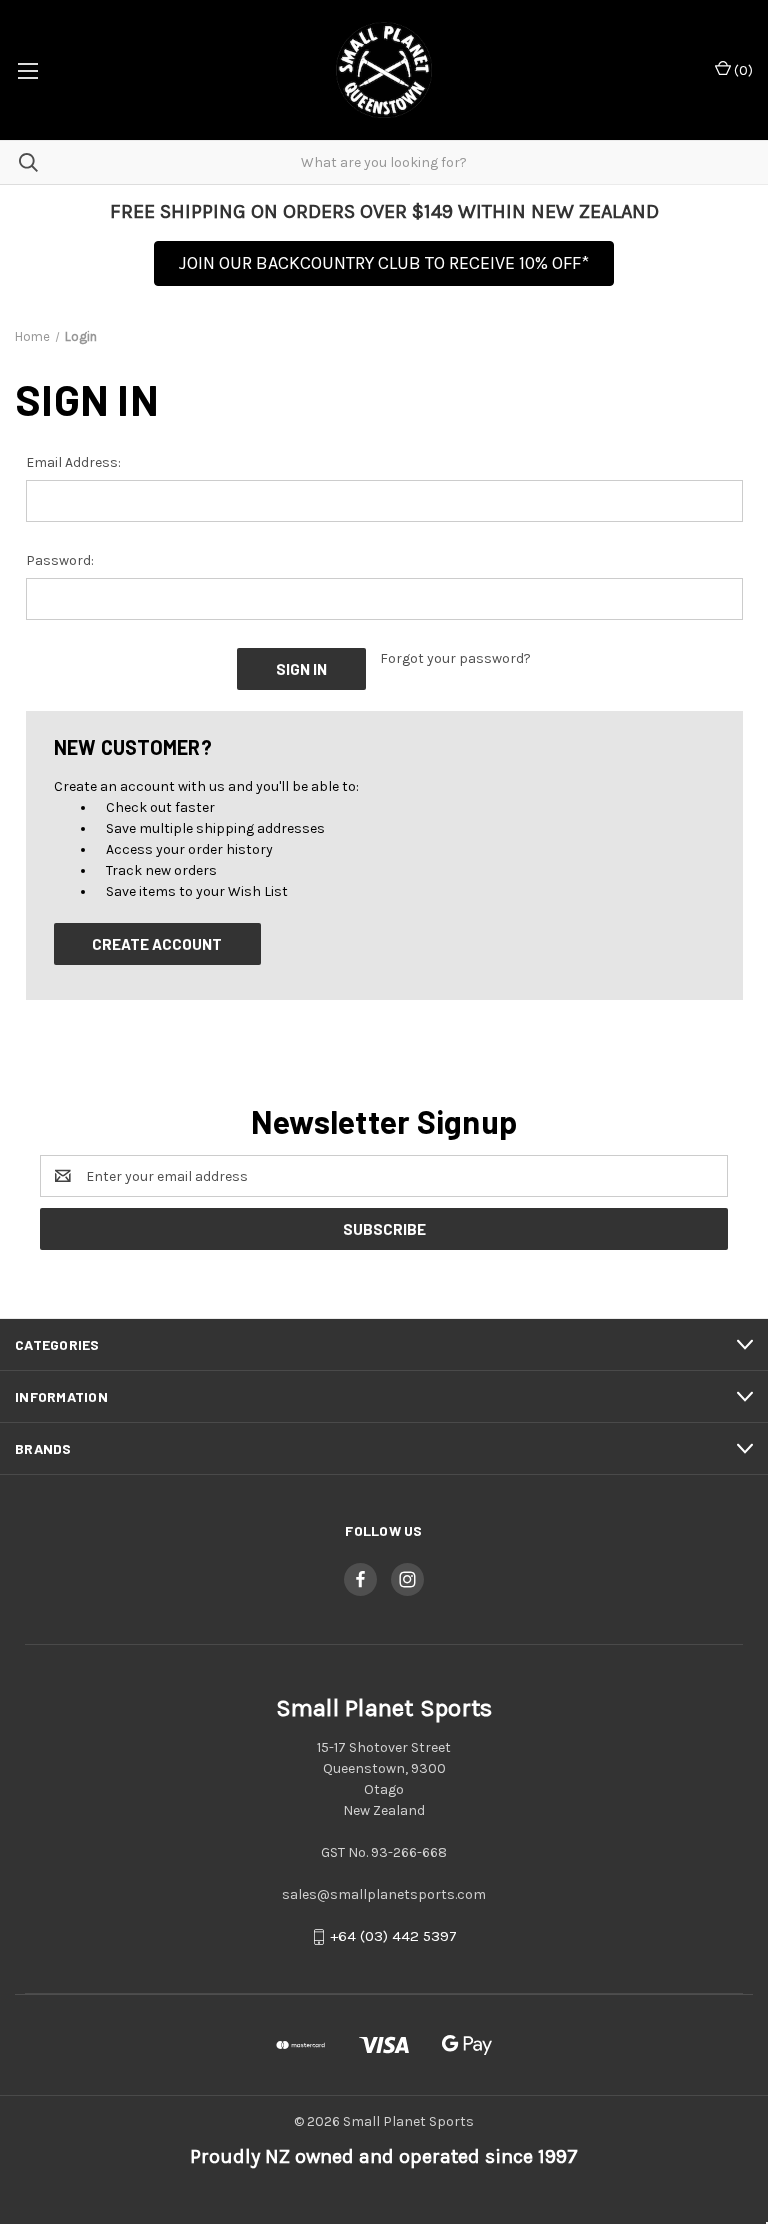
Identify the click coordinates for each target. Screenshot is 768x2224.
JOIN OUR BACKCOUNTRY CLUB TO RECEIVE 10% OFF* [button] (384, 263)
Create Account (157, 944)
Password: (60, 560)
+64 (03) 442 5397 (393, 1937)
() (742, 70)
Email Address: (73, 462)
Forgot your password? (455, 658)
